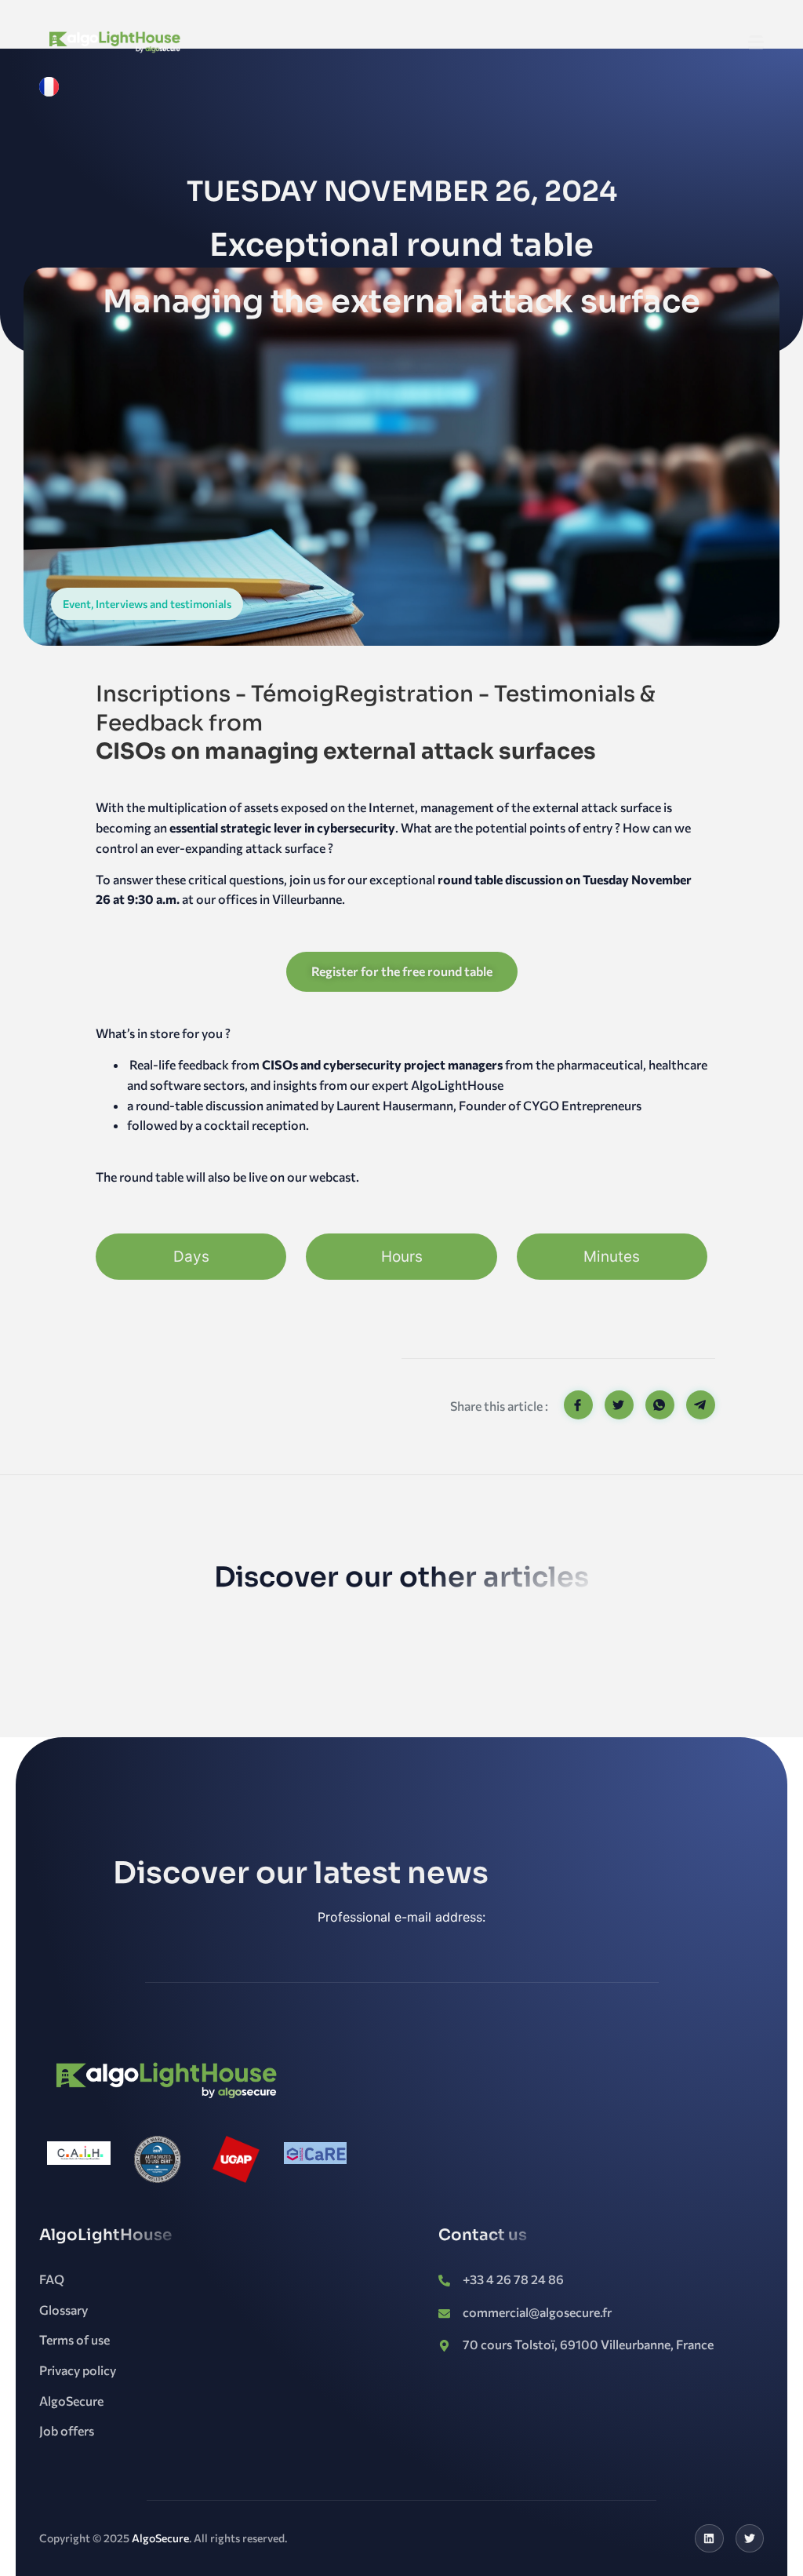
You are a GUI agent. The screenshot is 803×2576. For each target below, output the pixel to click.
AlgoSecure (160, 2538)
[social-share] (578, 1405)
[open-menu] (756, 43)
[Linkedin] (709, 2538)
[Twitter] (750, 2538)
